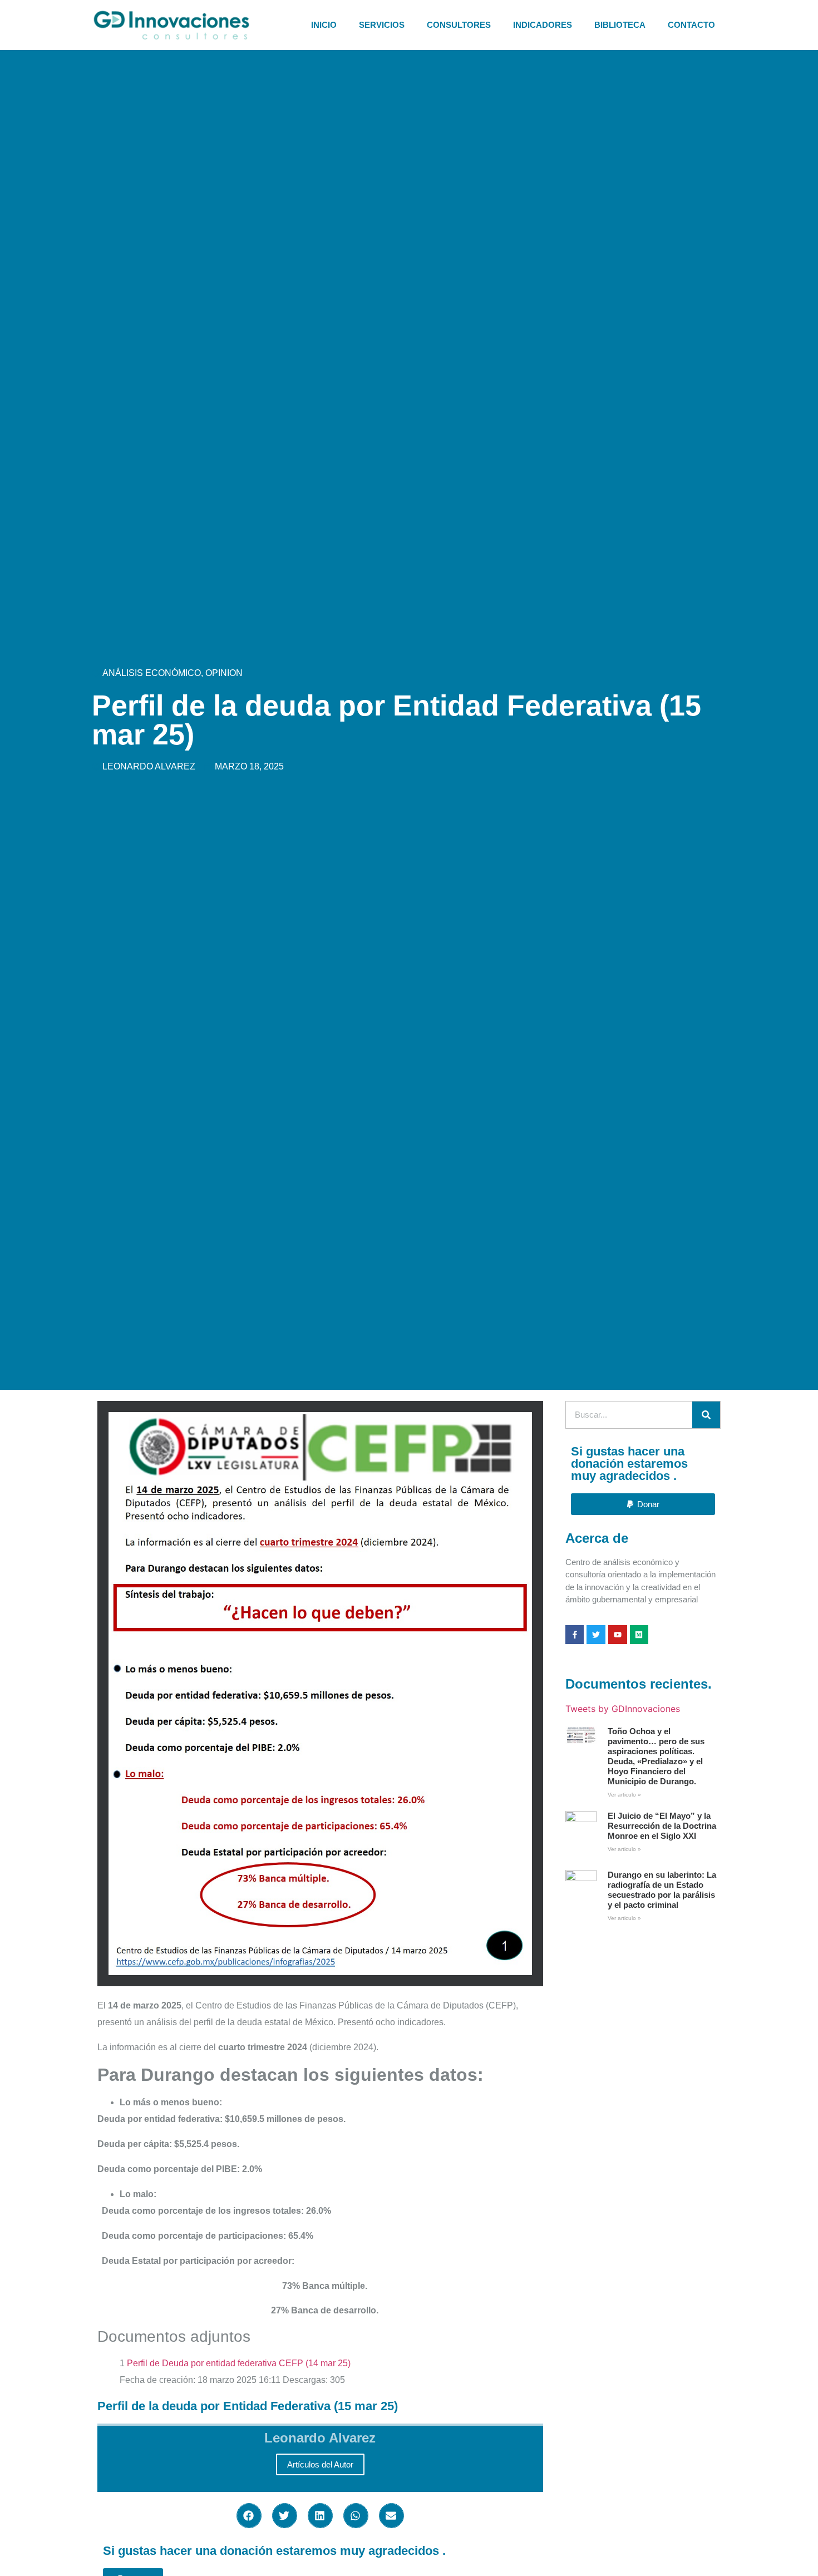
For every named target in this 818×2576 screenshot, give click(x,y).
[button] (249, 2516)
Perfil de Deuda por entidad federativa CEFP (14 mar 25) (239, 2363)
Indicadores (543, 25)
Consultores (459, 25)
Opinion (224, 673)
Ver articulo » (624, 1795)
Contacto (691, 25)
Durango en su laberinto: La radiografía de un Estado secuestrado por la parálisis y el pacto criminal (662, 1890)
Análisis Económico (152, 673)
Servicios (382, 25)
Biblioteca (620, 25)
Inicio (324, 25)
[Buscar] (706, 1415)
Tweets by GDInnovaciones (623, 1709)
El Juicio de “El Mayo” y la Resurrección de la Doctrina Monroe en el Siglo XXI (662, 1826)
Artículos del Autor (320, 2464)
